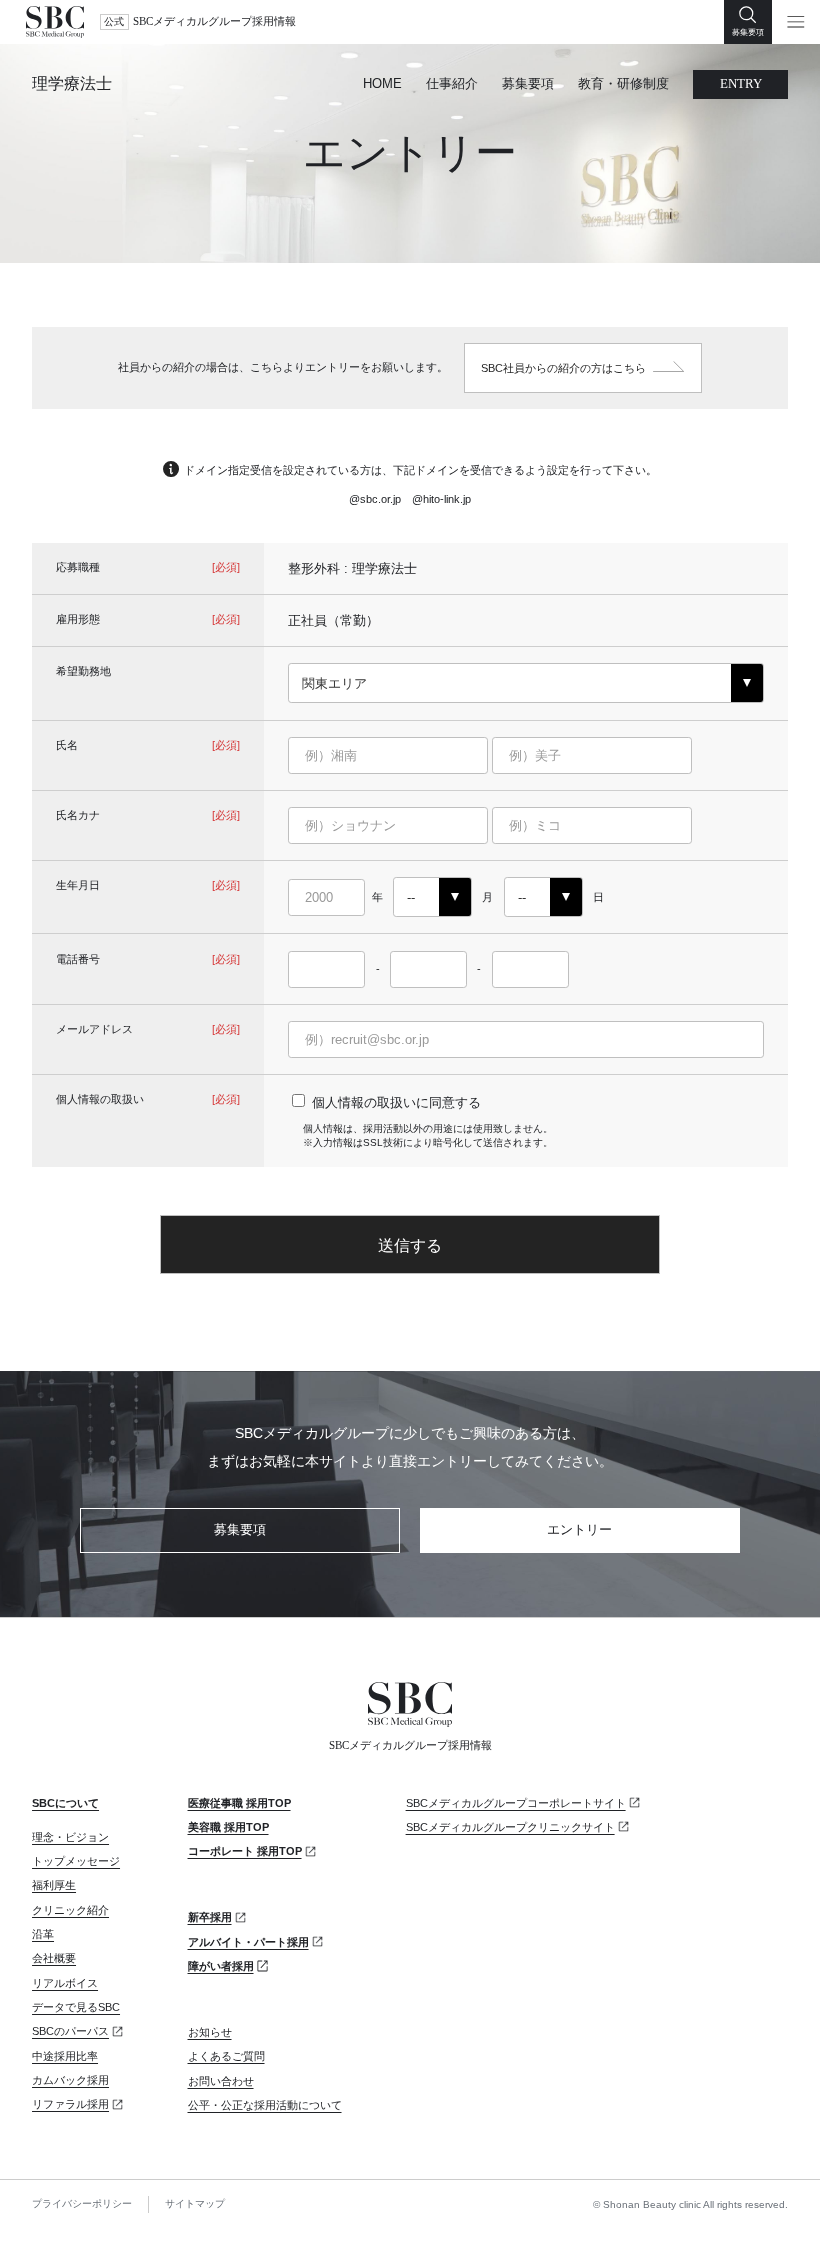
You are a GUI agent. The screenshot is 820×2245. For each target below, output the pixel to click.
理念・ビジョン (70, 1837)
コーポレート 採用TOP (245, 1851)
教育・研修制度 (623, 83)
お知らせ (210, 2032)
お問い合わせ (221, 2081)
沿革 (43, 1934)
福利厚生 (54, 1885)
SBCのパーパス (70, 2031)
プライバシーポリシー (82, 2203)
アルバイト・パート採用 (248, 1942)
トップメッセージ (76, 1861)
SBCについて (65, 1803)
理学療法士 (72, 83)
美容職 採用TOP (228, 1827)
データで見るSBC (76, 2007)
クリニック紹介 (70, 1910)
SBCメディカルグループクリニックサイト (510, 1827)
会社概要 (54, 1958)
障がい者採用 (221, 1966)
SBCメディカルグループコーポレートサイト (516, 1803)
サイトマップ (195, 2203)
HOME (382, 83)
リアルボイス (65, 1983)
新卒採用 (210, 1917)
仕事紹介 (452, 83)
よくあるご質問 (226, 2056)
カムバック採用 (70, 2080)
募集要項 (528, 83)
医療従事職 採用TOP (239, 1803)
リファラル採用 (70, 2104)
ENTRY (741, 84)
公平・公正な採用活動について (265, 2105)
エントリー (579, 1529)
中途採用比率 (65, 2056)
